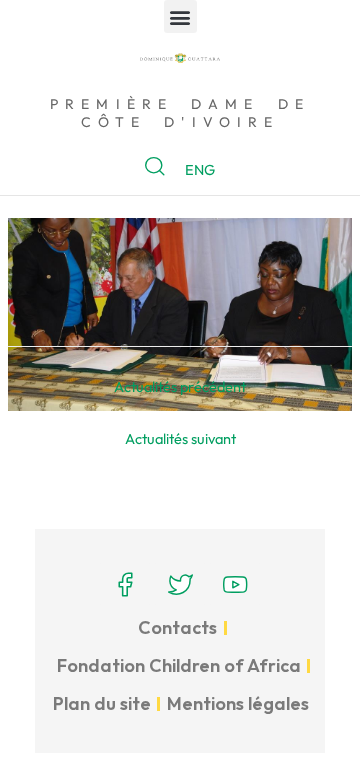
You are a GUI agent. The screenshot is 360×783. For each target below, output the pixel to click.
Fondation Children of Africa (179, 665)
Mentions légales (238, 703)
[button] (180, 16)
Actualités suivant (180, 438)
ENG (200, 169)
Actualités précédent (180, 386)
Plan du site (102, 703)
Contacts (177, 627)
